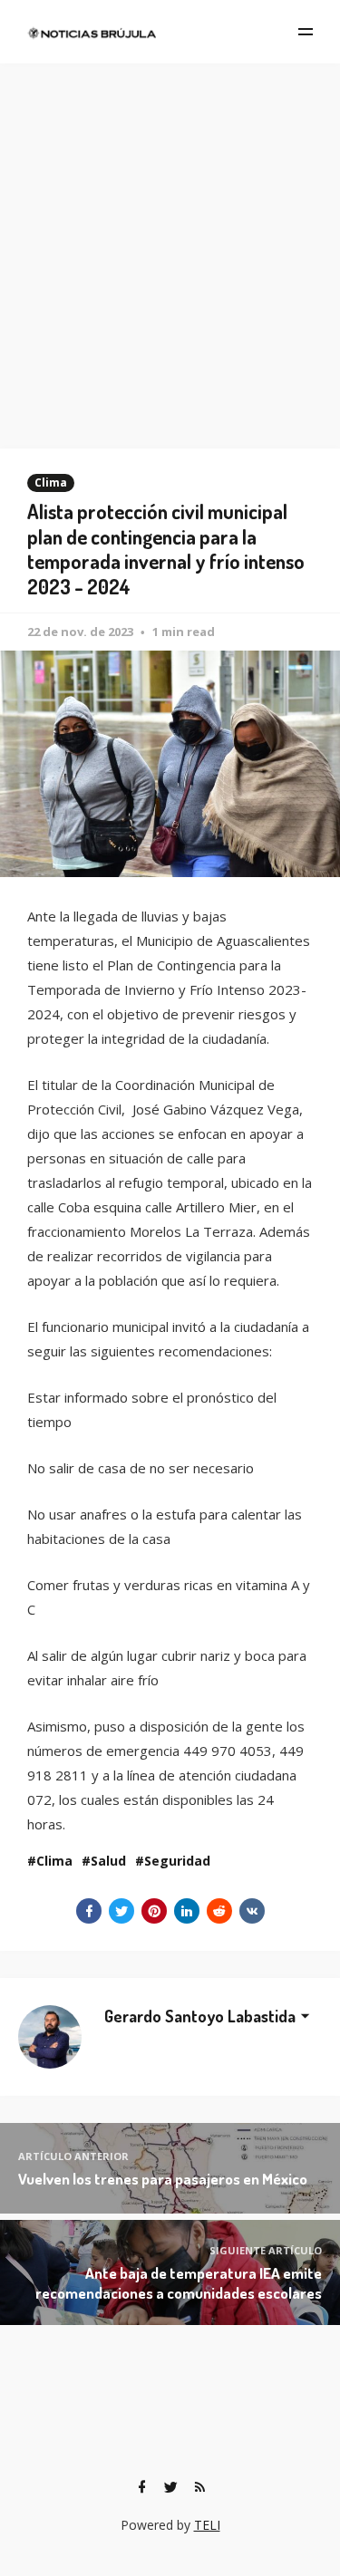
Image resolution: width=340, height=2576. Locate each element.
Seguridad (177, 1861)
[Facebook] (142, 2487)
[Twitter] (171, 2487)
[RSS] (200, 2487)
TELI (207, 2525)
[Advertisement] (170, 242)
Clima (51, 482)
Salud (108, 1861)
